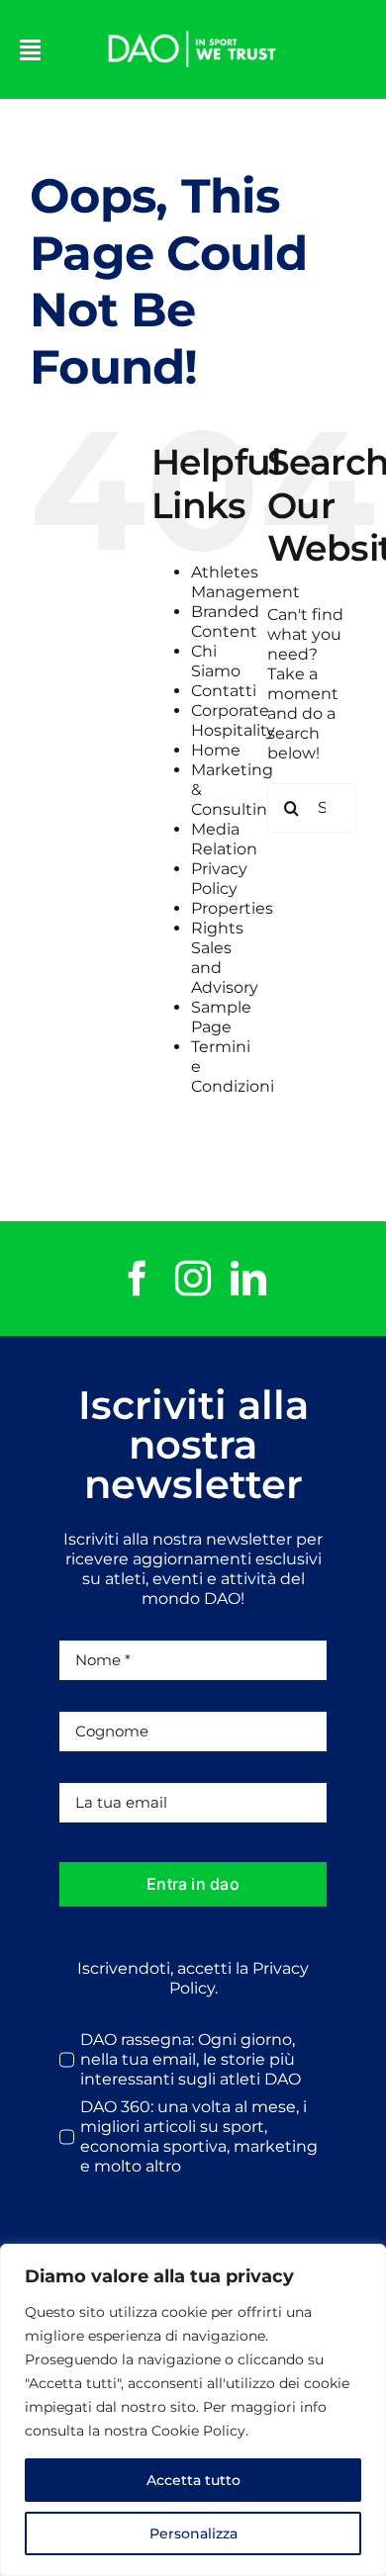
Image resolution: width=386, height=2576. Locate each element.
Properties (232, 908)
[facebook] (138, 1279)
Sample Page (221, 1017)
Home (216, 750)
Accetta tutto (193, 2480)
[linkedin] (248, 1279)
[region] (193, 2410)
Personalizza (193, 2533)
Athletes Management (245, 582)
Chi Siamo (216, 661)
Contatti (224, 691)
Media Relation (224, 839)
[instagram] (193, 1279)
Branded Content (225, 622)
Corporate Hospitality (233, 720)
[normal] (192, 27)
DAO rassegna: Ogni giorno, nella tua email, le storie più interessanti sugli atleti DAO (191, 2059)
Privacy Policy (219, 879)
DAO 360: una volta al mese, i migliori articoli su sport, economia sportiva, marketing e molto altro (199, 2136)
